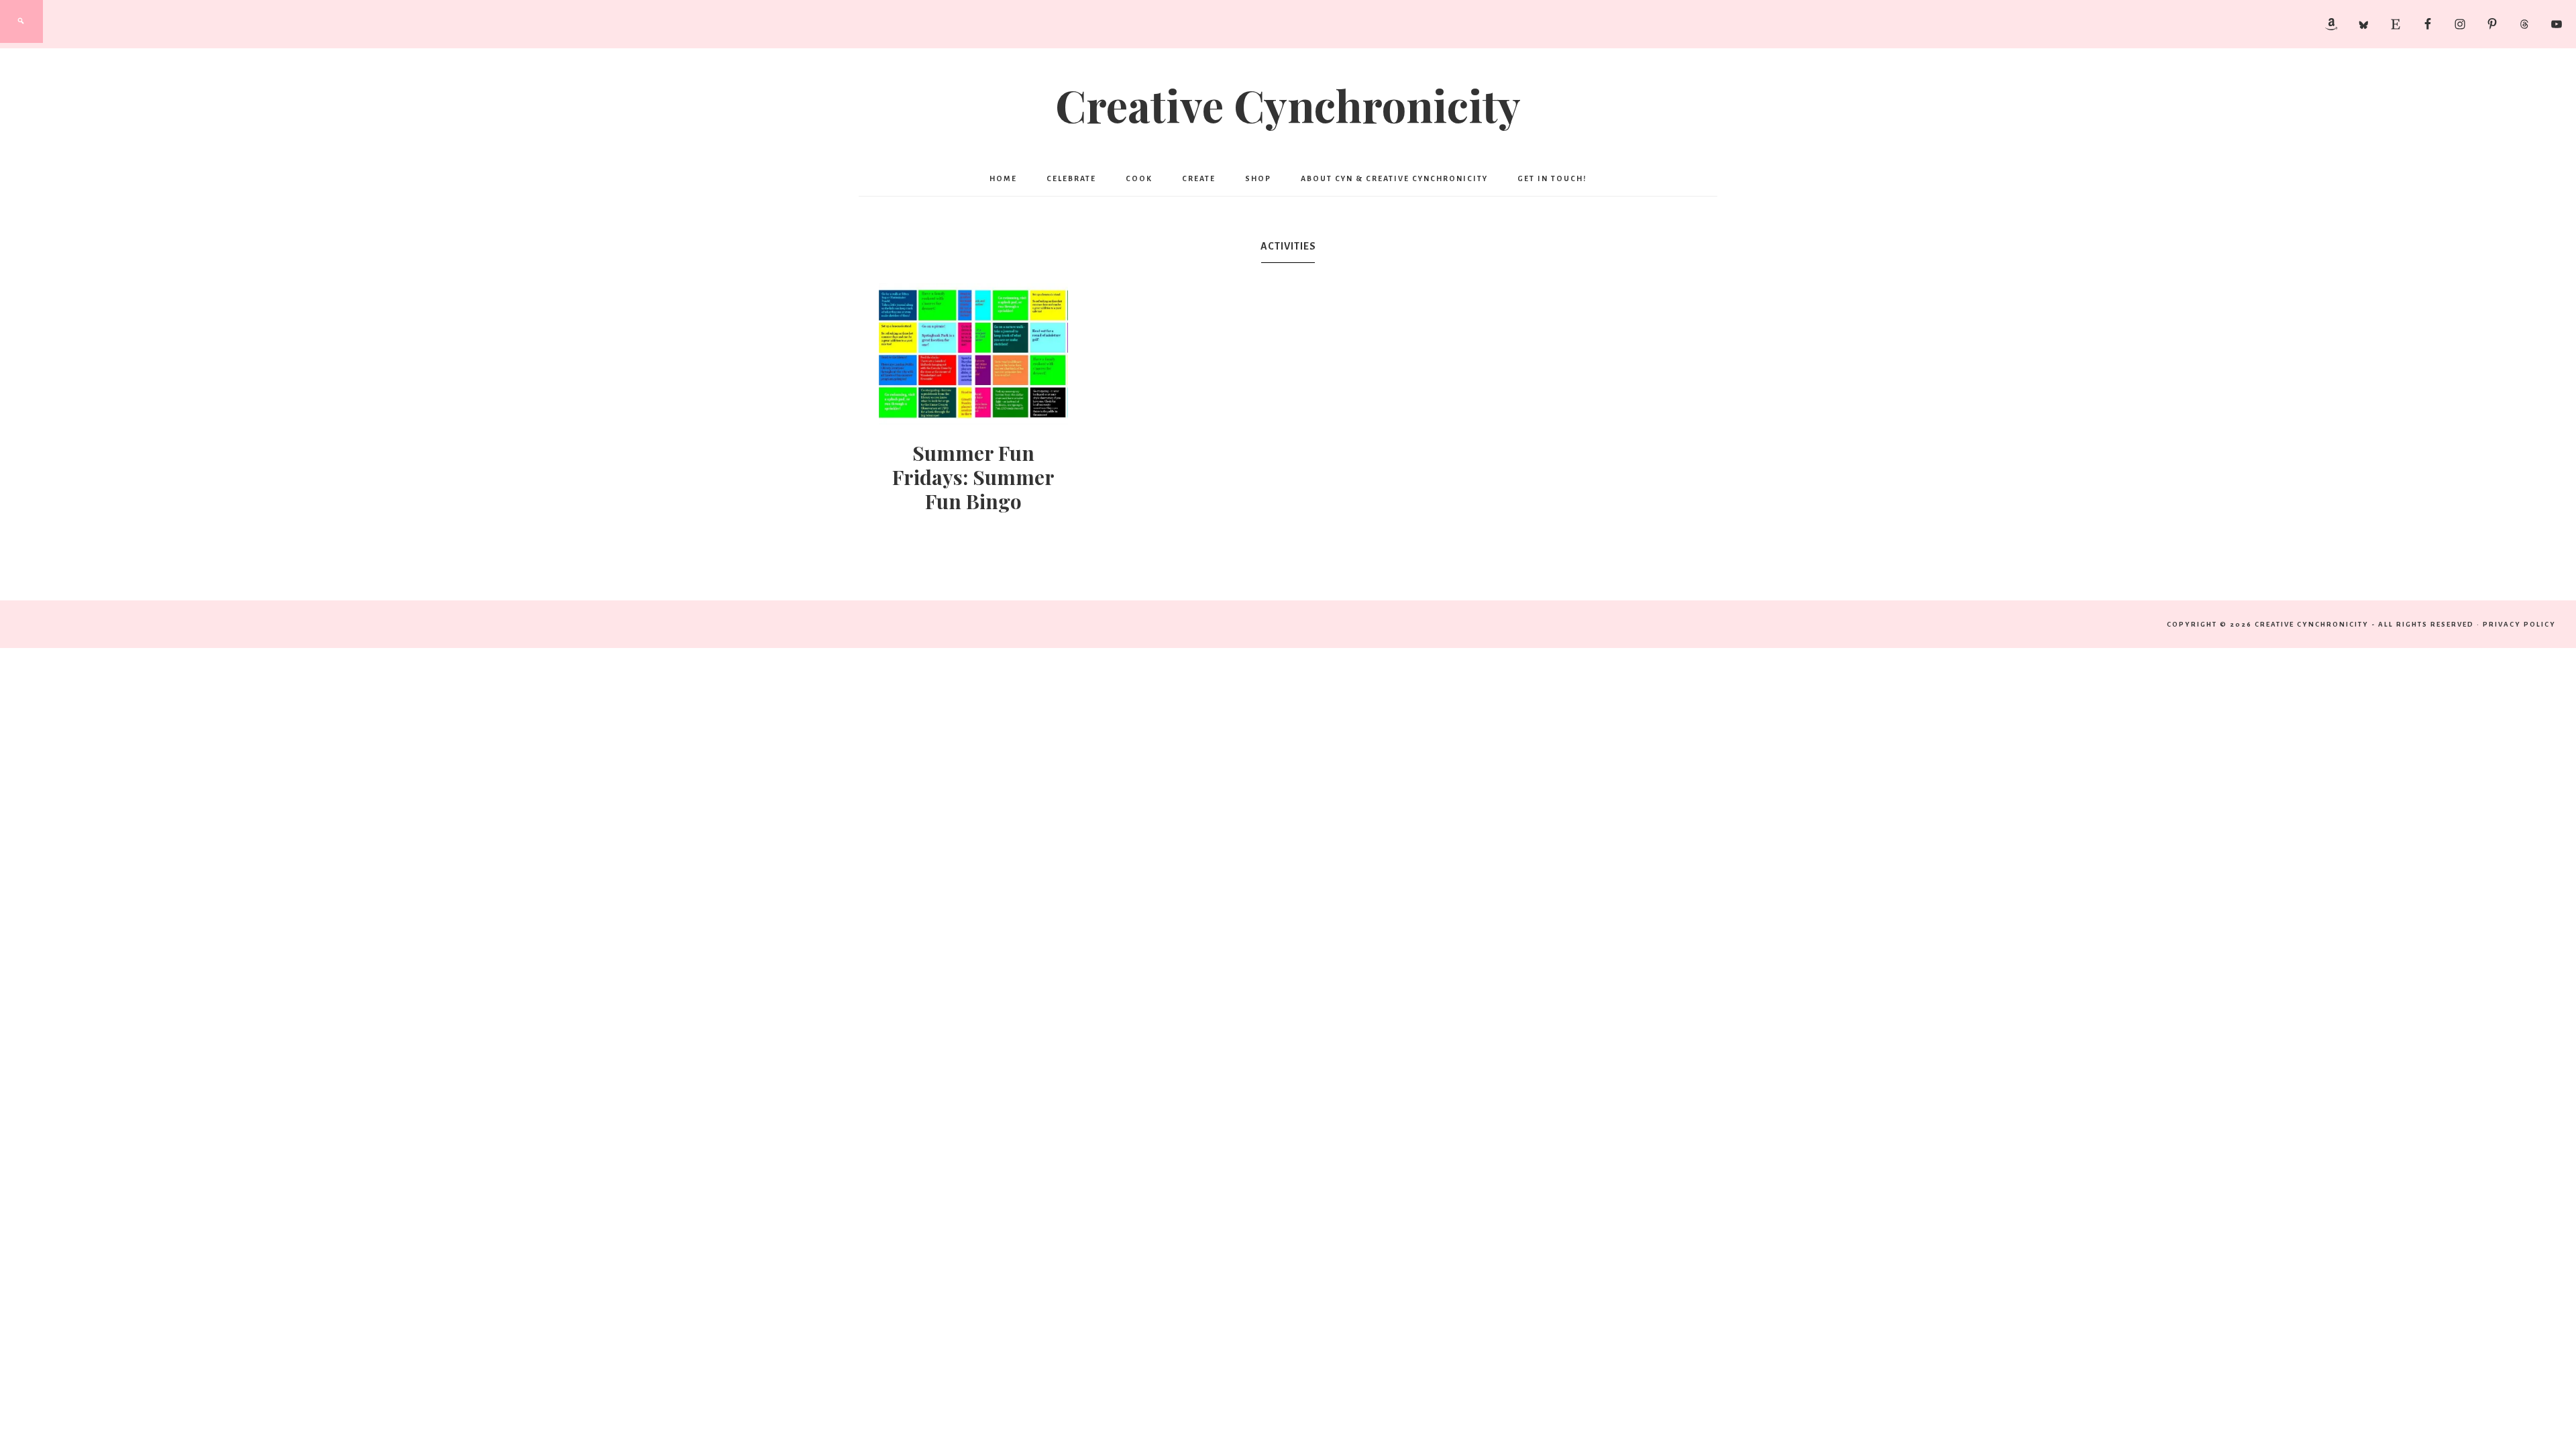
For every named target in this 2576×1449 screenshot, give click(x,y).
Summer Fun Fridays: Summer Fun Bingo (973, 477)
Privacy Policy (2519, 624)
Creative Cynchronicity (1288, 105)
